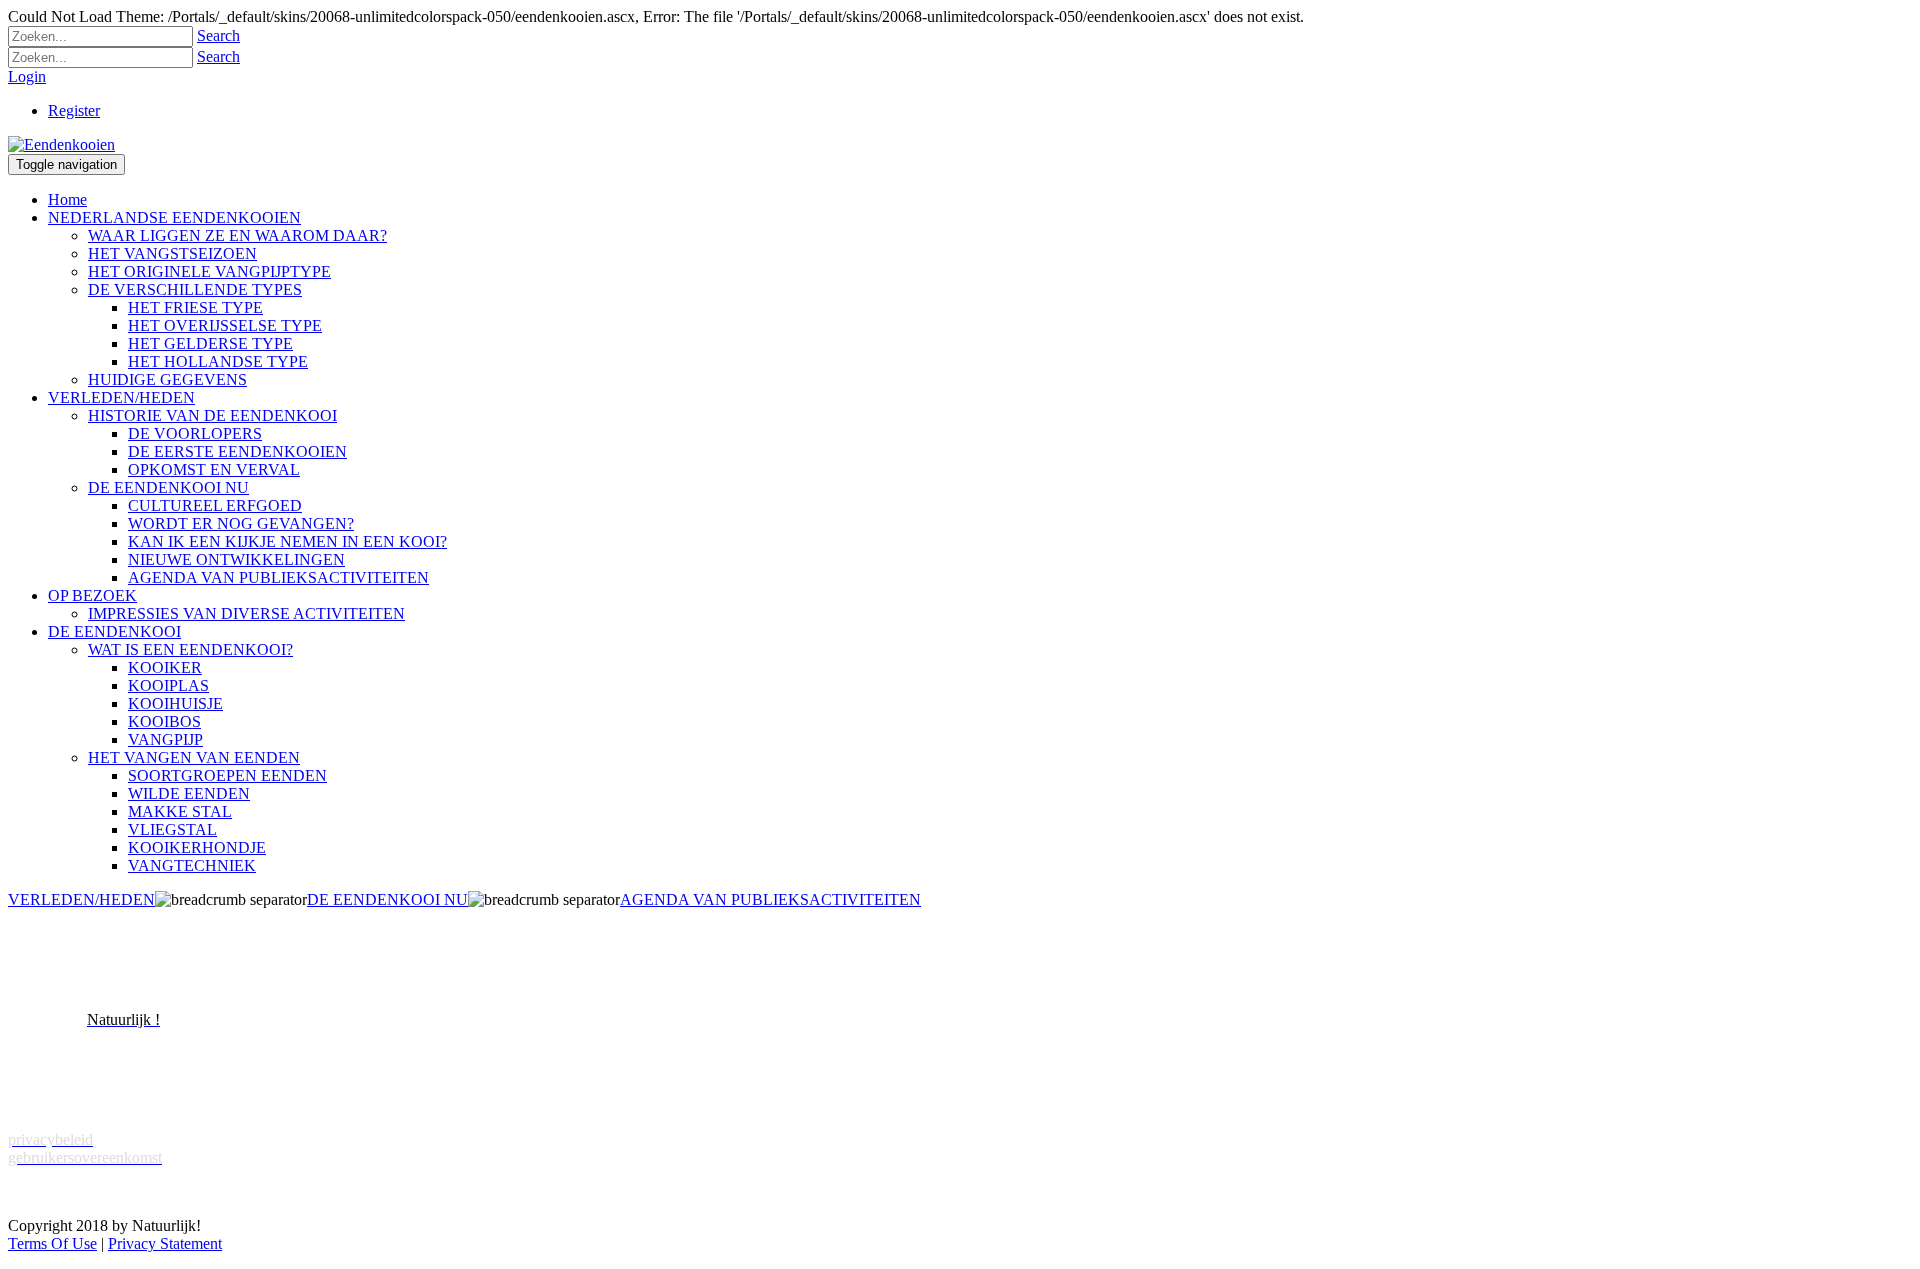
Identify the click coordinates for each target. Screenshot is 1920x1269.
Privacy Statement (165, 1243)
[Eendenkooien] (61, 144)
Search (218, 35)
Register (74, 110)
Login (27, 76)
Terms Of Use (52, 1243)
